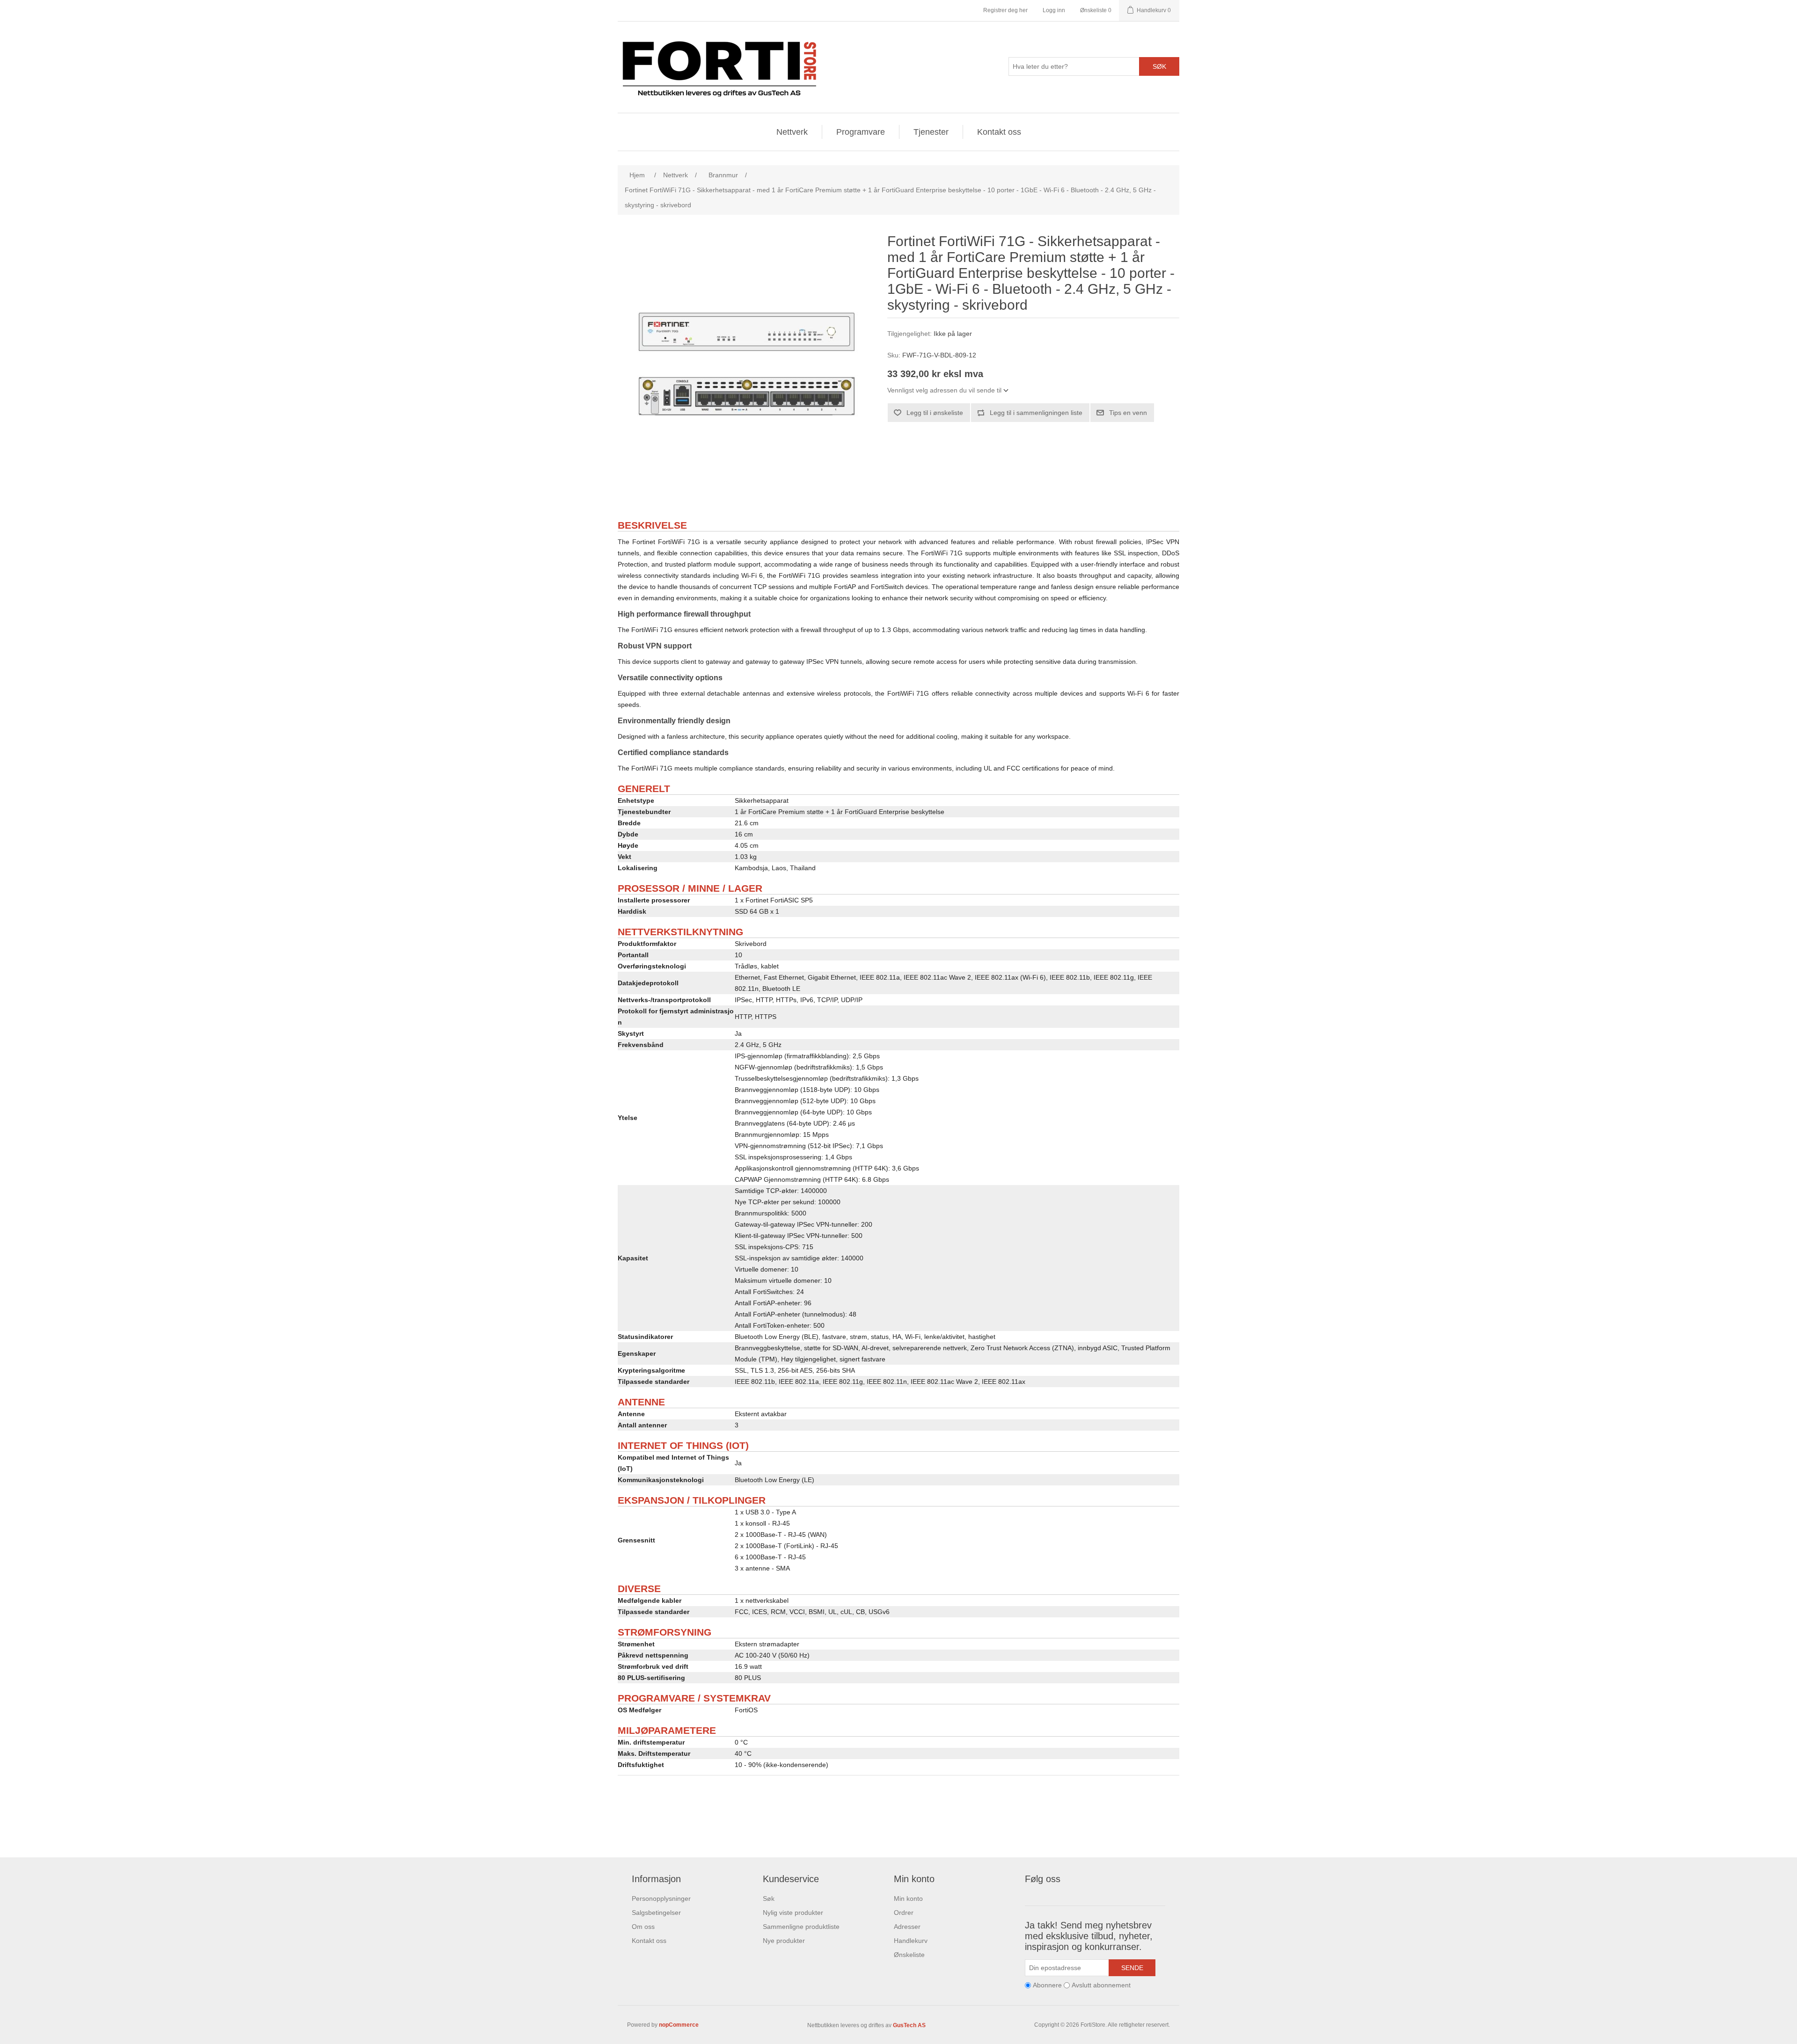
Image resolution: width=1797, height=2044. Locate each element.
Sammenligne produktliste (801, 1927)
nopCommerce (679, 2025)
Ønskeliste (909, 1955)
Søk (1159, 66)
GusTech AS (909, 2025)
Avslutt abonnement (1101, 1985)
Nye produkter (784, 1941)
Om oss (643, 1927)
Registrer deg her (1005, 10)
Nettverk (792, 132)
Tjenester (931, 132)
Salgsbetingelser (656, 1913)
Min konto (908, 1899)
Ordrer (904, 1913)
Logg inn (1054, 10)
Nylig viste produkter (793, 1913)
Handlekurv (911, 1941)
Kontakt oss (999, 132)
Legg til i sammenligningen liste (1036, 413)
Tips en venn (1128, 413)
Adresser (907, 1927)
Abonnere (1047, 1985)
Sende (1132, 1968)
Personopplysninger (661, 1899)
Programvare (861, 132)
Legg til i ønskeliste (935, 413)
